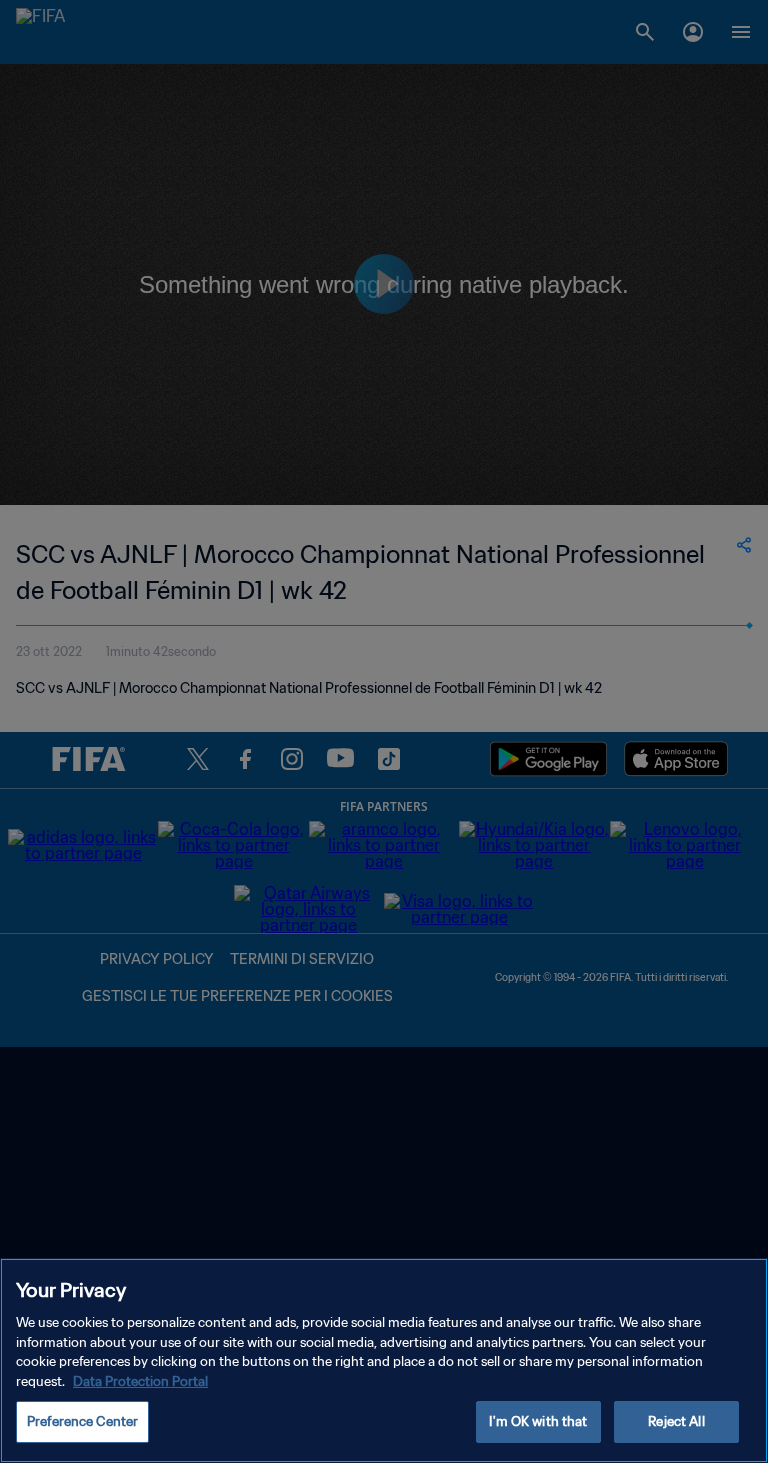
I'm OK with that (538, 1421)
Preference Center (82, 1421)
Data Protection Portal (140, 1381)
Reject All (676, 1421)
